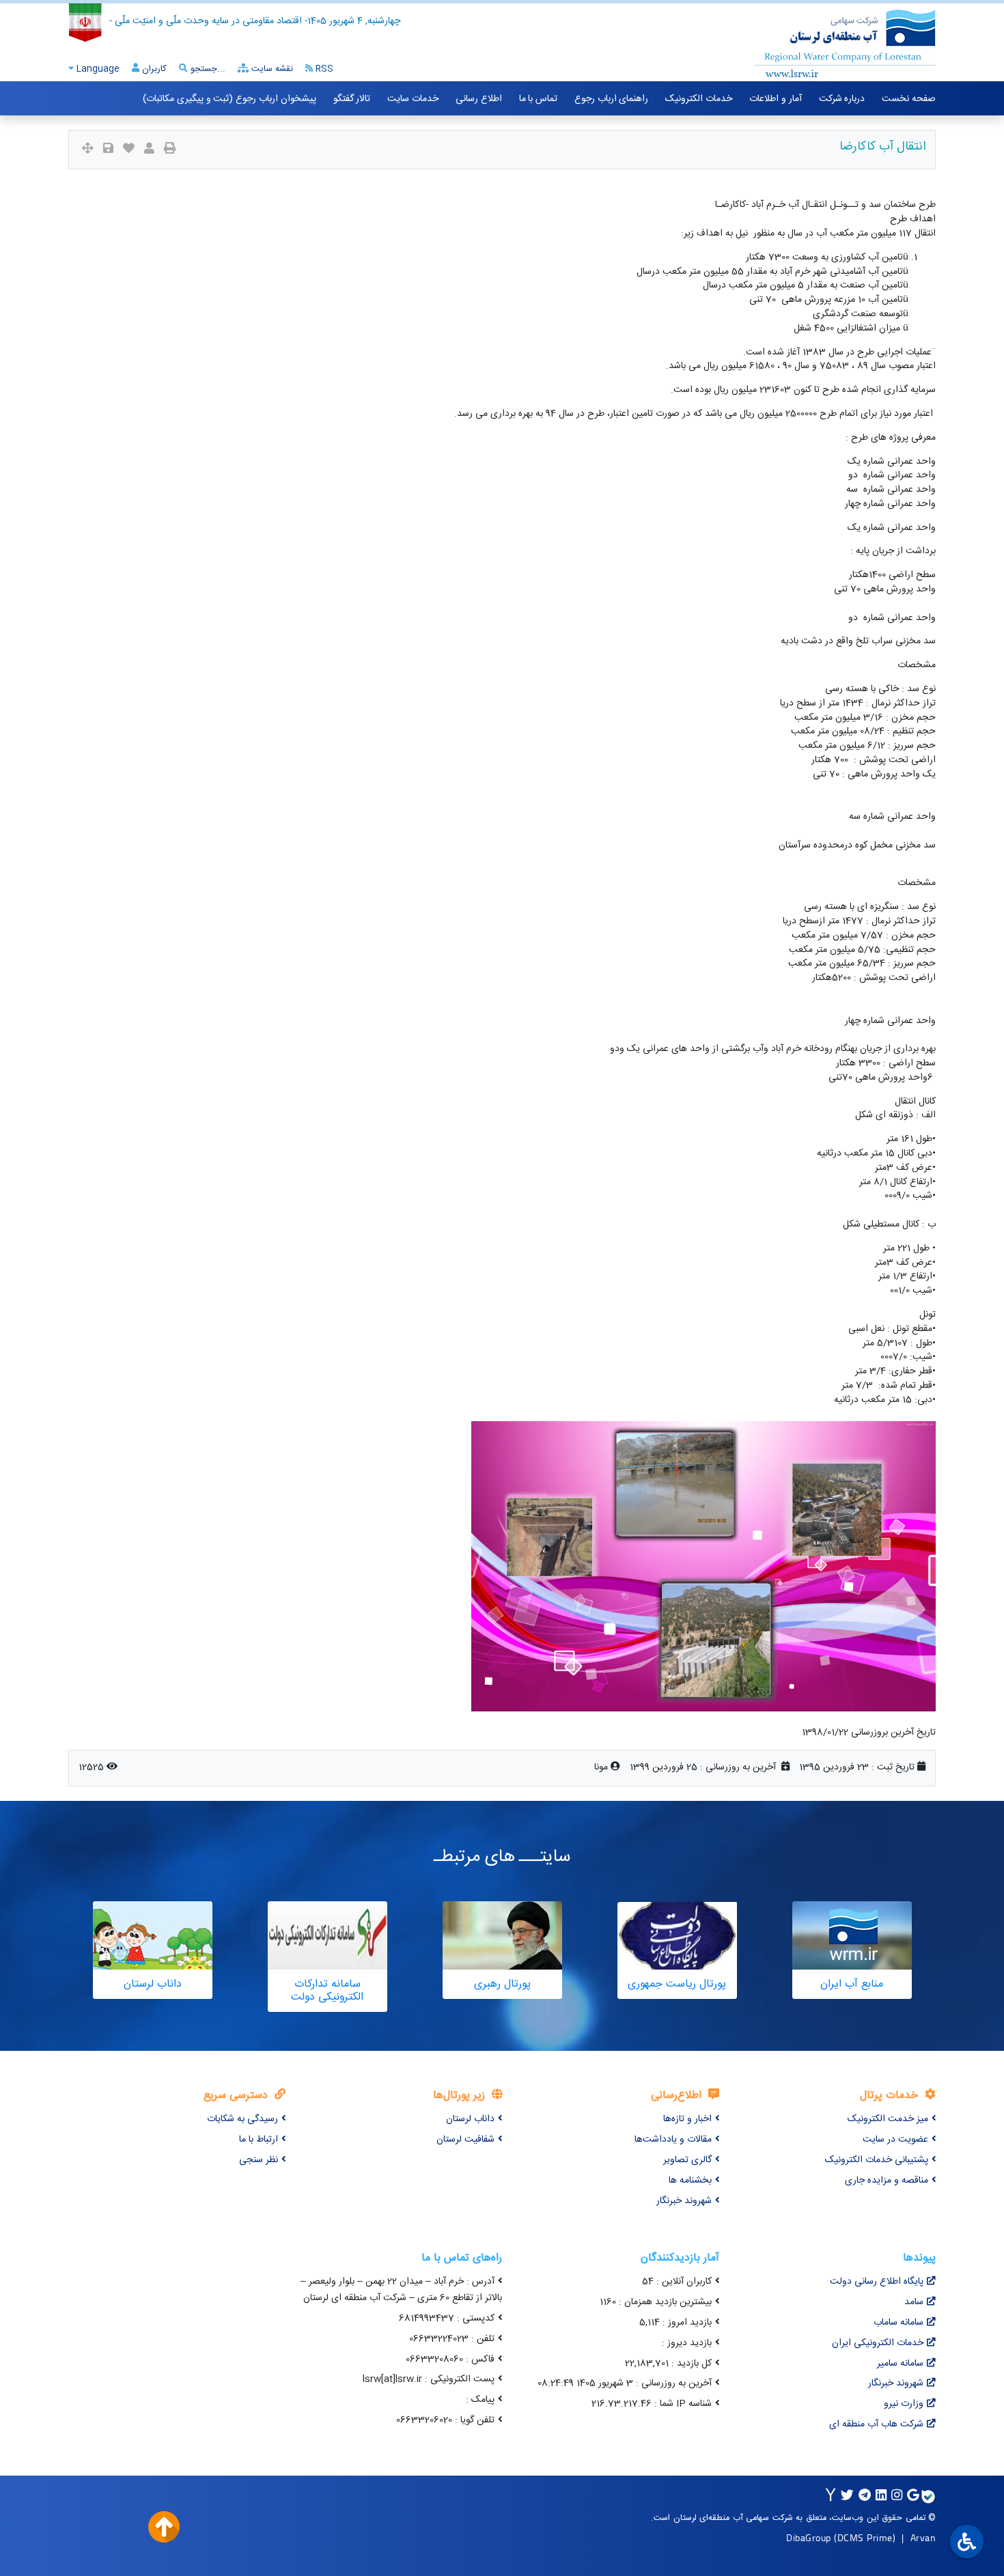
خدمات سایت (413, 99)
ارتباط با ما (259, 2140)
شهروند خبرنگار (684, 2201)
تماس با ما (538, 99)
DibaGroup (809, 2537)
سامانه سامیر (900, 2364)
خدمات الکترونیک (699, 99)
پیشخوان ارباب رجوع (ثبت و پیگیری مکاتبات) (229, 99)
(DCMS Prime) (865, 2537)
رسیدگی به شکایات (242, 2119)
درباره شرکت (842, 99)
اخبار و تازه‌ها (687, 2119)
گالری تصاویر (687, 2160)
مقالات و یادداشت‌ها (673, 2140)
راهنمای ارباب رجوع (611, 99)
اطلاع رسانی (479, 99)
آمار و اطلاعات (775, 99)
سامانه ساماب (898, 2323)
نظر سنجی (259, 2160)
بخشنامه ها (690, 2181)
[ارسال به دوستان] (149, 150)
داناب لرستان (470, 2119)
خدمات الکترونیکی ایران (878, 2343)
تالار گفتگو (352, 99)
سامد (914, 2302)
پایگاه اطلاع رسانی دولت (877, 2282)
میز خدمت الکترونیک (888, 2119)
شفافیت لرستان (465, 2140)
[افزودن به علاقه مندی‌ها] (129, 150)
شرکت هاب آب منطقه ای (876, 2424)
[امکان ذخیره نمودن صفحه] (108, 150)
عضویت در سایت (895, 2140)
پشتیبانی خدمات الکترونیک (877, 2160)
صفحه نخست (909, 99)
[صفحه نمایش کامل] (88, 150)
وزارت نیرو (904, 2404)
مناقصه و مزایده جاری (887, 2181)
